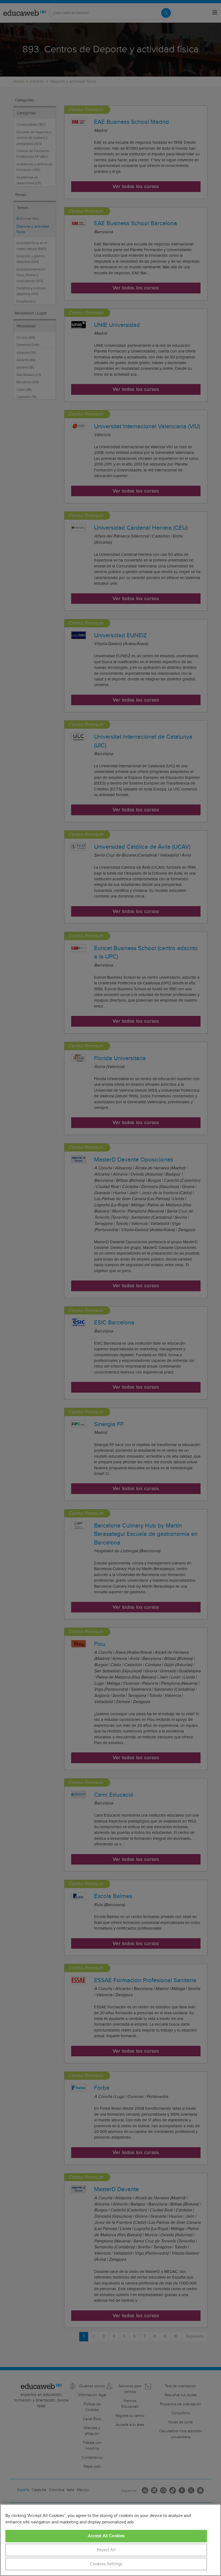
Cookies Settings (106, 2564)
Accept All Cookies (106, 2536)
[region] (110, 2540)
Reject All (106, 2550)
